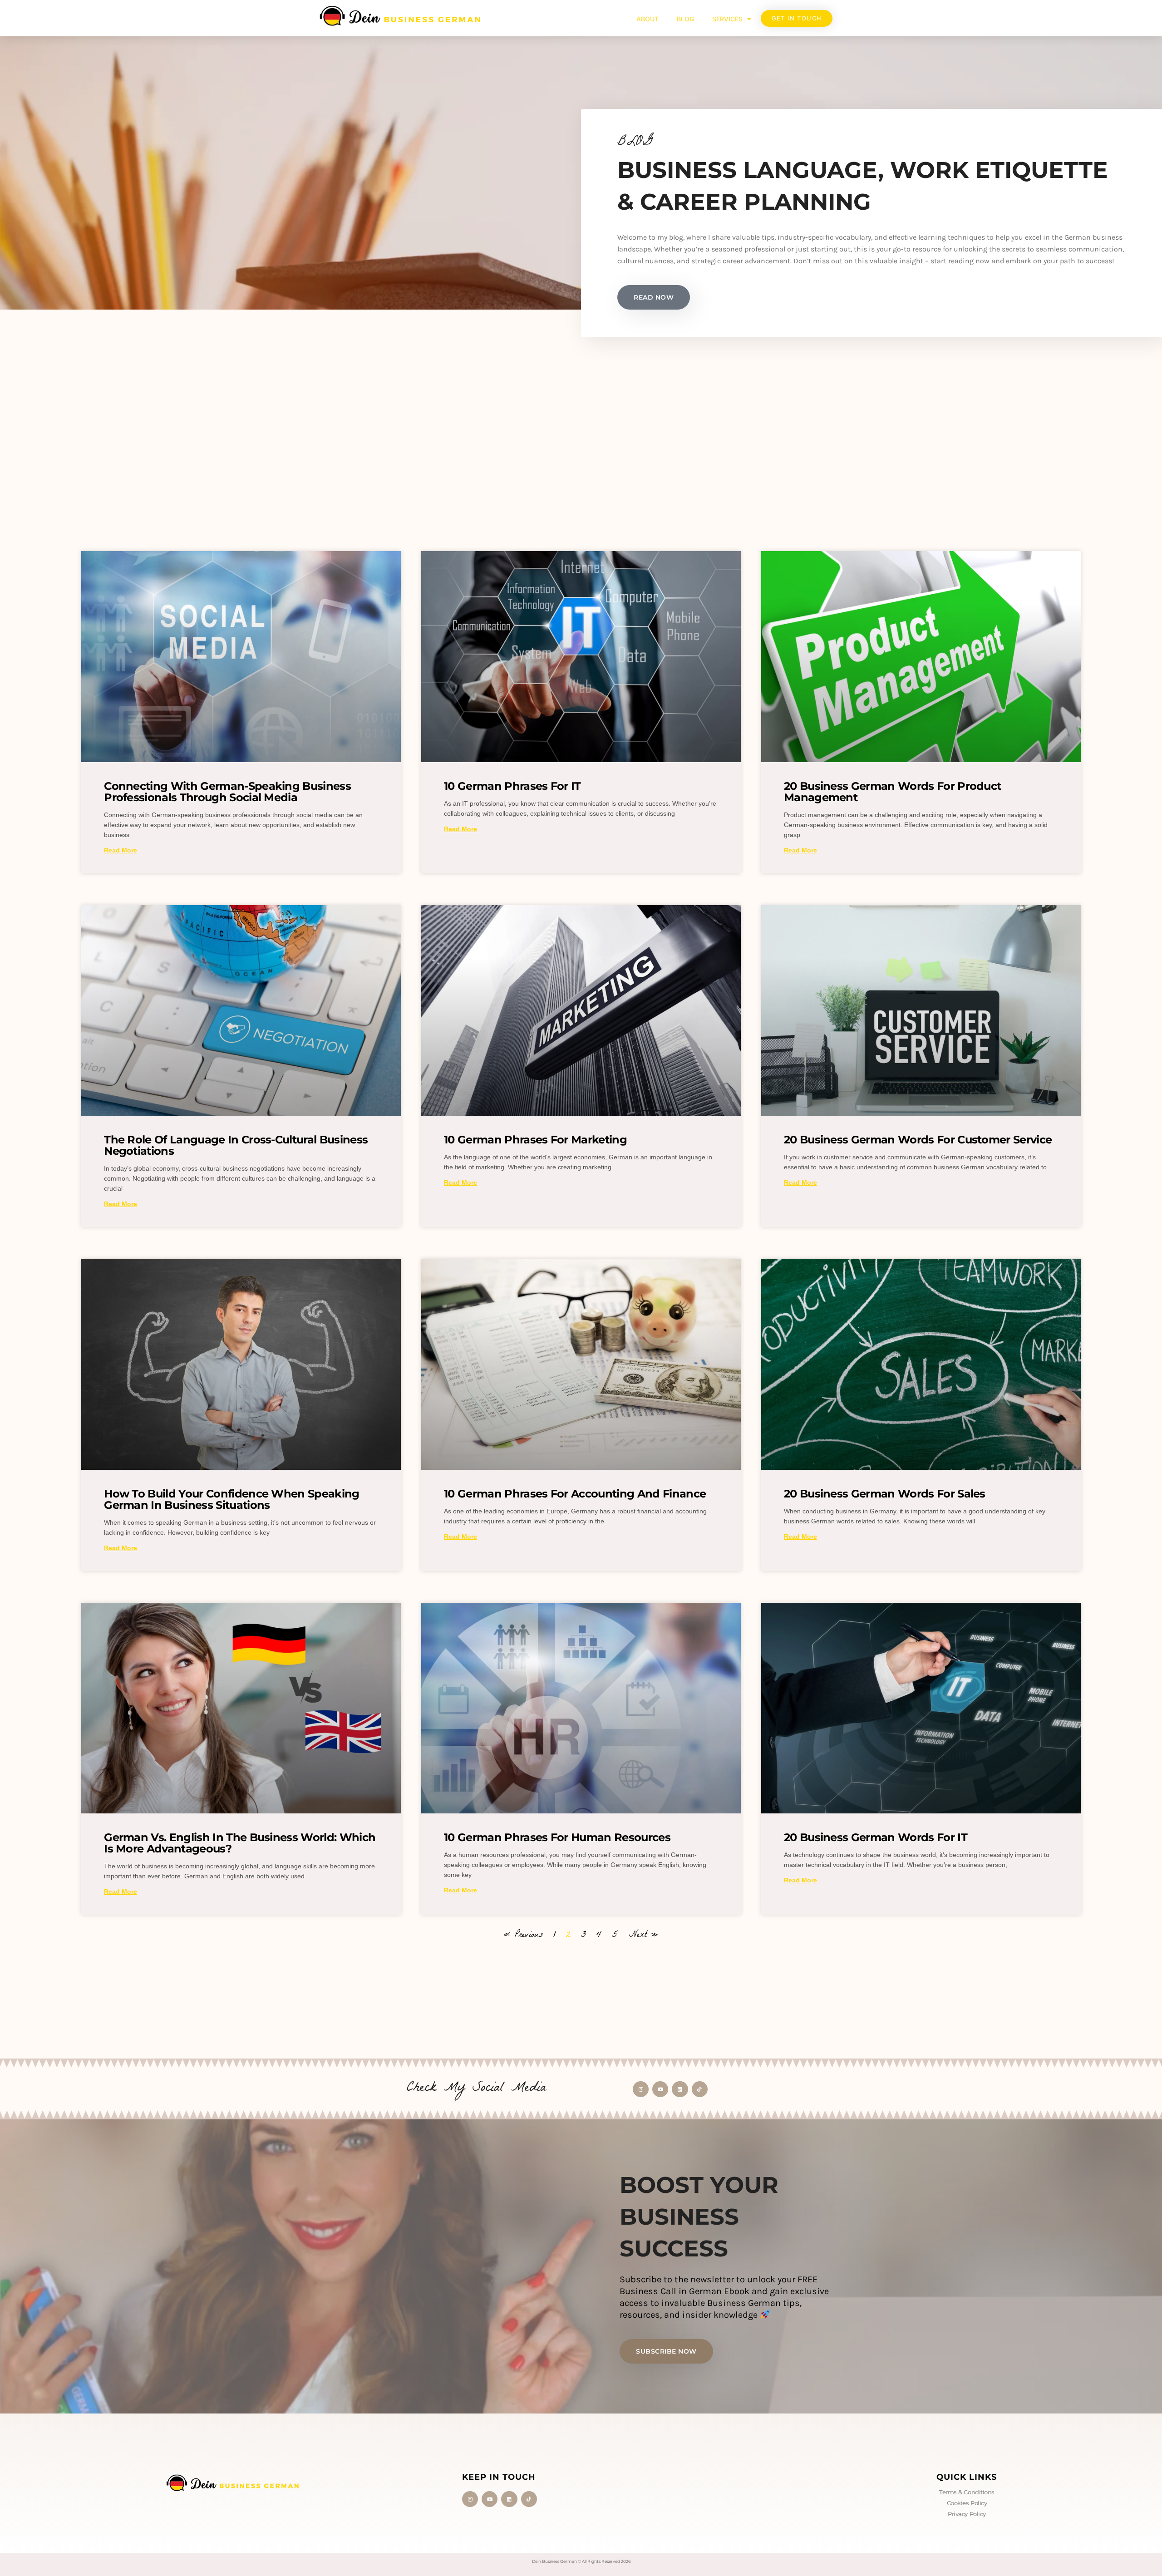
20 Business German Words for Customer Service (918, 1140)
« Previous (523, 1936)
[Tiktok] (700, 2089)
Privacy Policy (967, 2514)
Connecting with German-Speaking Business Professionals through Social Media (227, 792)
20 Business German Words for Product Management (893, 792)
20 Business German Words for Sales (885, 1494)
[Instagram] (641, 2089)
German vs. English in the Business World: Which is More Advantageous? (240, 1843)
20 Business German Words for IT (876, 1837)
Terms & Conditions (967, 2492)
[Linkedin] (680, 2089)
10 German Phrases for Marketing (535, 1140)
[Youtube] (660, 2089)
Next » (644, 1936)
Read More (121, 850)
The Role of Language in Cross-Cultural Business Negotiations (236, 1145)
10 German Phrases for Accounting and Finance (575, 1494)
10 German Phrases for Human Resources (557, 1837)
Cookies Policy (967, 2503)
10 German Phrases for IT (512, 786)
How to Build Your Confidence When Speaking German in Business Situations (231, 1499)
